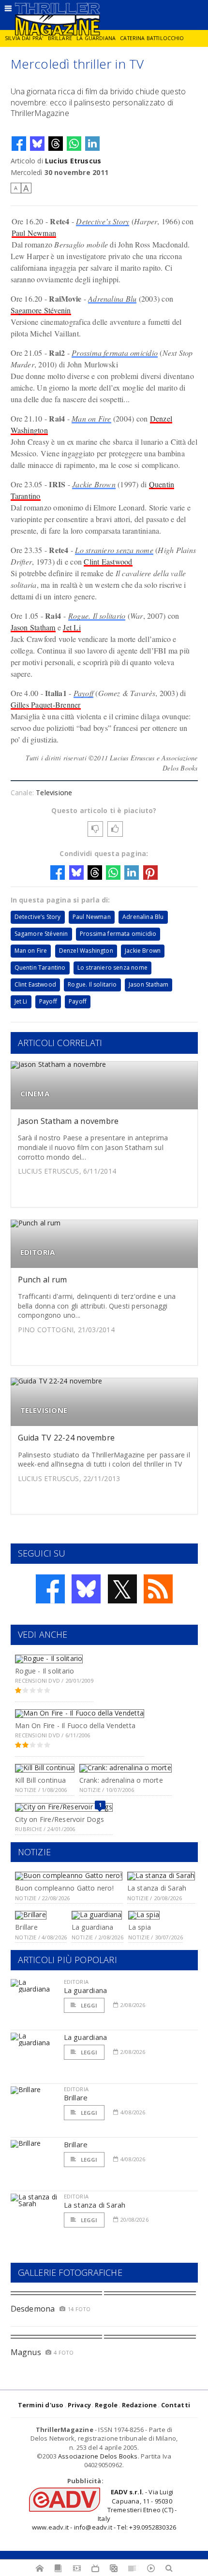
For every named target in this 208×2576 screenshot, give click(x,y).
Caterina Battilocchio (152, 38)
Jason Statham (33, 627)
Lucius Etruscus (73, 161)
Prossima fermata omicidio (115, 353)
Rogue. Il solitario (97, 616)
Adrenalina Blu (112, 298)
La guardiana (96, 38)
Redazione (140, 2405)
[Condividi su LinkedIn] (92, 144)
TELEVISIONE (44, 1410)
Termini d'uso (41, 2405)
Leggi (89, 2005)
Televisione (54, 793)
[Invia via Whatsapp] (74, 144)
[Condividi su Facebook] (19, 144)
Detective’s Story (103, 221)
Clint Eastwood (108, 561)
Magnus (26, 2352)
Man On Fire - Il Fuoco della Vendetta (75, 1725)
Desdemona (33, 2309)
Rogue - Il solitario (45, 1671)
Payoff (83, 693)
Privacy (79, 2405)
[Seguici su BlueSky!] (86, 1589)
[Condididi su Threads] (56, 144)
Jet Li (72, 627)
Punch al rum (43, 1280)
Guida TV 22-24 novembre (67, 1438)
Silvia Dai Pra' (24, 38)
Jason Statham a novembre (68, 1121)
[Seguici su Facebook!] (50, 1589)
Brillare (60, 38)
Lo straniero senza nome (114, 550)
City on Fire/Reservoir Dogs (59, 1819)
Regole (106, 2405)
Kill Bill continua (40, 1780)
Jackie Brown (94, 484)
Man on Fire (91, 418)
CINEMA (35, 1094)
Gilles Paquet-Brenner (46, 705)
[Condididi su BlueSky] (37, 144)
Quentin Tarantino (40, 968)
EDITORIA (38, 1252)
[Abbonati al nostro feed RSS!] (158, 1589)
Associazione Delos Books (98, 2456)
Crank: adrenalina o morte (121, 1780)
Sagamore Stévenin (41, 310)
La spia (140, 1927)
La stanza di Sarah (157, 1888)
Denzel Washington (86, 951)
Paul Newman (34, 233)
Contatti (176, 2405)
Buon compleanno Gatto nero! (64, 1888)
